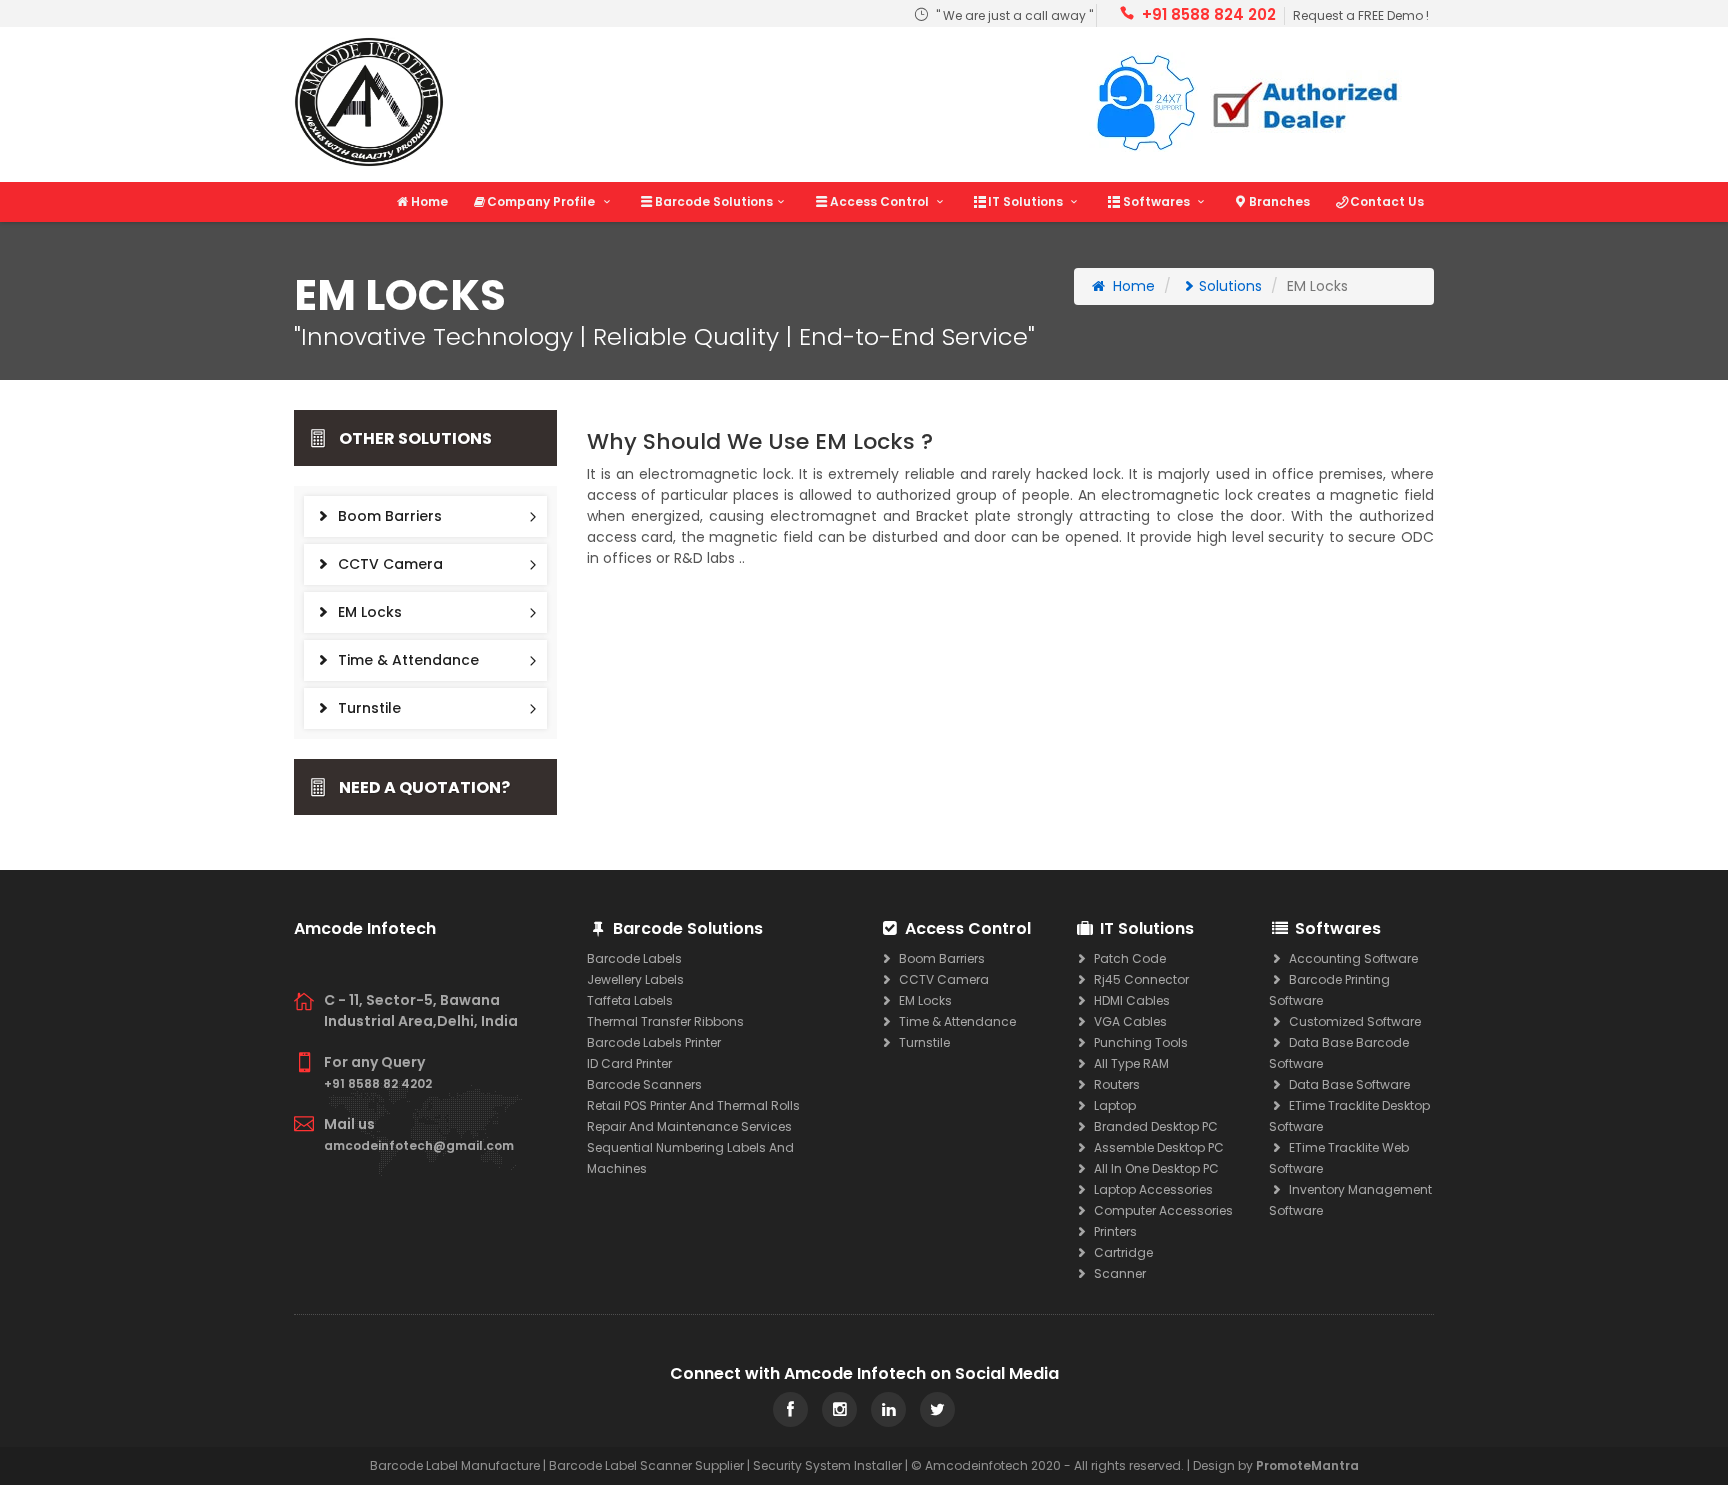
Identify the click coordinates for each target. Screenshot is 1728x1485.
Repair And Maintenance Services (689, 1126)
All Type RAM (1130, 1063)
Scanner (1118, 1273)
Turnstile (367, 708)
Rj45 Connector (1140, 979)
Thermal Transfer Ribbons (665, 1021)
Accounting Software (1352, 958)
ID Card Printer (629, 1063)
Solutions (1230, 286)
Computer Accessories (1162, 1210)
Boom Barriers (388, 516)
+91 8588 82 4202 (378, 1083)
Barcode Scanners (644, 1084)
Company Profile (542, 201)
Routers (1115, 1084)
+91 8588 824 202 (1209, 14)
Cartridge (1122, 1252)
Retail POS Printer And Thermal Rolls (693, 1105)
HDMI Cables (1130, 1000)
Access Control (881, 201)
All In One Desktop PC (1155, 1168)
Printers (1114, 1231)
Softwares (1158, 201)
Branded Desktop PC (1154, 1126)
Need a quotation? (424, 787)
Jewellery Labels (635, 979)
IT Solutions (1027, 201)
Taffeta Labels (630, 1000)
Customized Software (1353, 1021)
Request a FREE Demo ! (1361, 15)
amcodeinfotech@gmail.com (419, 1145)
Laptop (1113, 1105)
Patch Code (1128, 958)
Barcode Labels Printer (654, 1042)
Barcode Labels (634, 958)
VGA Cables (1129, 1021)
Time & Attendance (406, 660)
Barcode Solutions (714, 201)
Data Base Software (1348, 1084)
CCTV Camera (388, 564)
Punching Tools (1139, 1042)
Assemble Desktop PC (1157, 1147)
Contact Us (1387, 201)
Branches (1279, 201)
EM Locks (368, 612)
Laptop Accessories (1152, 1189)
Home (429, 201)
